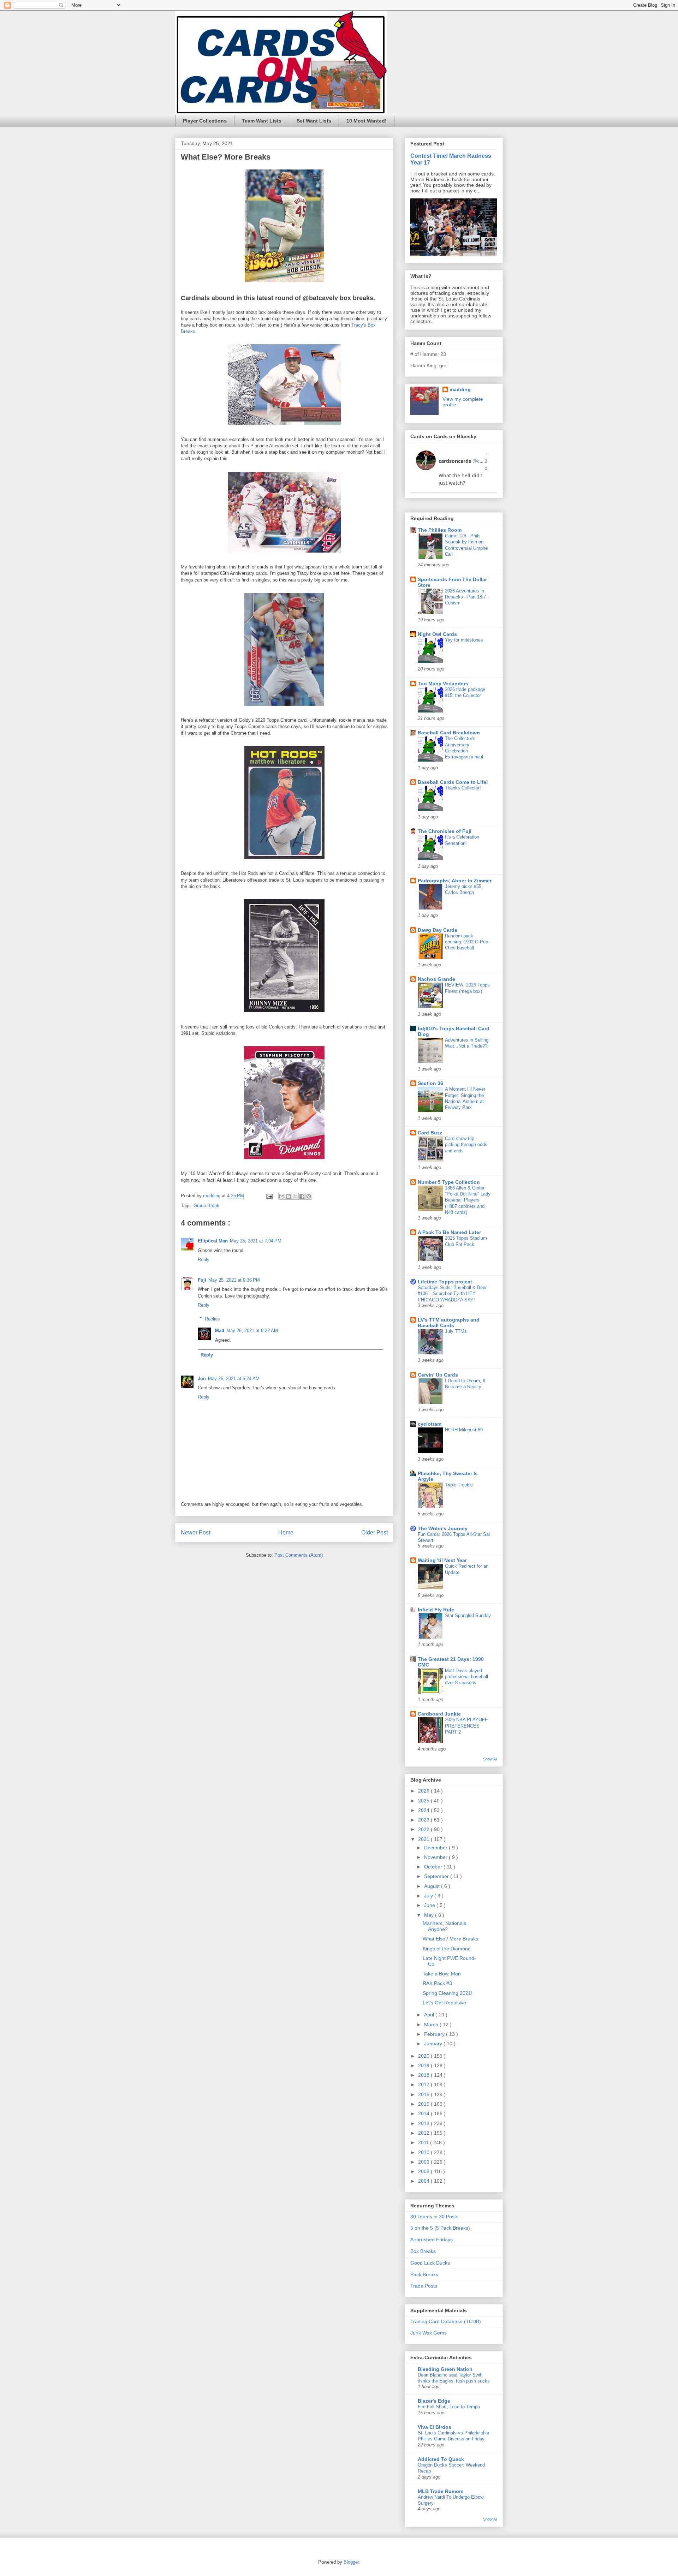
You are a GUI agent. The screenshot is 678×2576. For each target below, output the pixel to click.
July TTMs (456, 1331)
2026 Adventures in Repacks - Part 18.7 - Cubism (467, 597)
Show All (490, 1759)
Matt (220, 1331)
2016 (424, 2094)
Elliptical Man (213, 1241)
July (429, 1896)
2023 (424, 1820)
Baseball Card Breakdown (449, 733)
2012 (424, 2133)
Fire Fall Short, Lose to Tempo (449, 2407)
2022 (424, 1829)
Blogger (351, 2562)
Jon (202, 1379)
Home (286, 1533)
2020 (424, 2056)
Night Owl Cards (437, 634)
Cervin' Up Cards (438, 1375)
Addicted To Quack (441, 2459)
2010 (424, 2152)
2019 (424, 2065)
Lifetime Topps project (445, 1282)
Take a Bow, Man (442, 1974)
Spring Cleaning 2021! (448, 1993)
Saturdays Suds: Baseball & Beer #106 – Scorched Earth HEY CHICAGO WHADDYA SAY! (452, 1294)
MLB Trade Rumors (441, 2491)
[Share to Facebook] (302, 1196)
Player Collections (205, 121)
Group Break (206, 1206)
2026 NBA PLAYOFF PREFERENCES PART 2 (466, 1726)
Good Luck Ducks (430, 2263)
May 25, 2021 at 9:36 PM (234, 1280)
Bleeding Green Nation (445, 2369)
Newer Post (195, 1533)
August (433, 1886)
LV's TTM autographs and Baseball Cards (449, 1323)
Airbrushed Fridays (432, 2240)
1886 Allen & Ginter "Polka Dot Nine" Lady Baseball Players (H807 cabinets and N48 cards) (468, 1200)
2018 (424, 2075)
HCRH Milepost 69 (464, 1430)
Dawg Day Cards (438, 930)
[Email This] (282, 1196)
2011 (424, 2142)
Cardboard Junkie (439, 1714)
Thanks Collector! (463, 788)
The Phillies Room (440, 530)
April (430, 2015)
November (436, 1857)
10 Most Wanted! (367, 121)
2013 (424, 2123)
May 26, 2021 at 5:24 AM (234, 1379)
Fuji (202, 1280)
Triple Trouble (459, 1485)
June (430, 1905)
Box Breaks (423, 2251)
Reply (204, 1260)
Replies (212, 1319)
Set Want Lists (314, 121)
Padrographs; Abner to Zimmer (455, 881)
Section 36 (430, 1083)
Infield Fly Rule (436, 1610)
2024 (424, 1810)
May (430, 1915)
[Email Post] (269, 1196)
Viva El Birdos (435, 2427)
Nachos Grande (436, 979)
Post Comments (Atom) (299, 1555)
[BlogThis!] (289, 1196)
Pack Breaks (424, 2274)
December (436, 1848)
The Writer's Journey (443, 1528)
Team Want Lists (262, 121)
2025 (424, 1801)
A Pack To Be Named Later (449, 1232)
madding (460, 389)
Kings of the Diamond (447, 1949)
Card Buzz (430, 1133)
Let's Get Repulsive (444, 2003)
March (432, 2025)
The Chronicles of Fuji (445, 831)
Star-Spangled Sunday (468, 1615)
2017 (424, 2085)
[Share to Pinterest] (309, 1196)
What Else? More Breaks (450, 1939)
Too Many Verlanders (443, 684)
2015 (424, 2104)
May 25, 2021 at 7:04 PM (256, 1241)
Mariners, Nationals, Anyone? (445, 1926)
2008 (424, 2171)
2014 (424, 2113)
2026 (424, 1791)
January (434, 2044)
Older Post (374, 1533)
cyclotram (430, 1424)
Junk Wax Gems (429, 2333)
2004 (424, 2181)
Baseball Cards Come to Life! (453, 782)
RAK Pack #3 (437, 1983)
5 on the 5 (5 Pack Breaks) (440, 2228)
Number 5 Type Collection (449, 1182)
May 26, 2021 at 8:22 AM (252, 1331)
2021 (424, 1839)
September (437, 1876)
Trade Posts (424, 2286)
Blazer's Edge (434, 2401)
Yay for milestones (464, 640)
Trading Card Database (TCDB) (446, 2321)
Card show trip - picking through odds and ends (466, 1145)
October (434, 1867)
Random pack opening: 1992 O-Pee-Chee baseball (467, 942)
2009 (424, 2162)
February (435, 2034)
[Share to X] (295, 1196)
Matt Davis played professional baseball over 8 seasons (466, 1677)
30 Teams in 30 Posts (434, 2217)
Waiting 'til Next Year (442, 1560)
